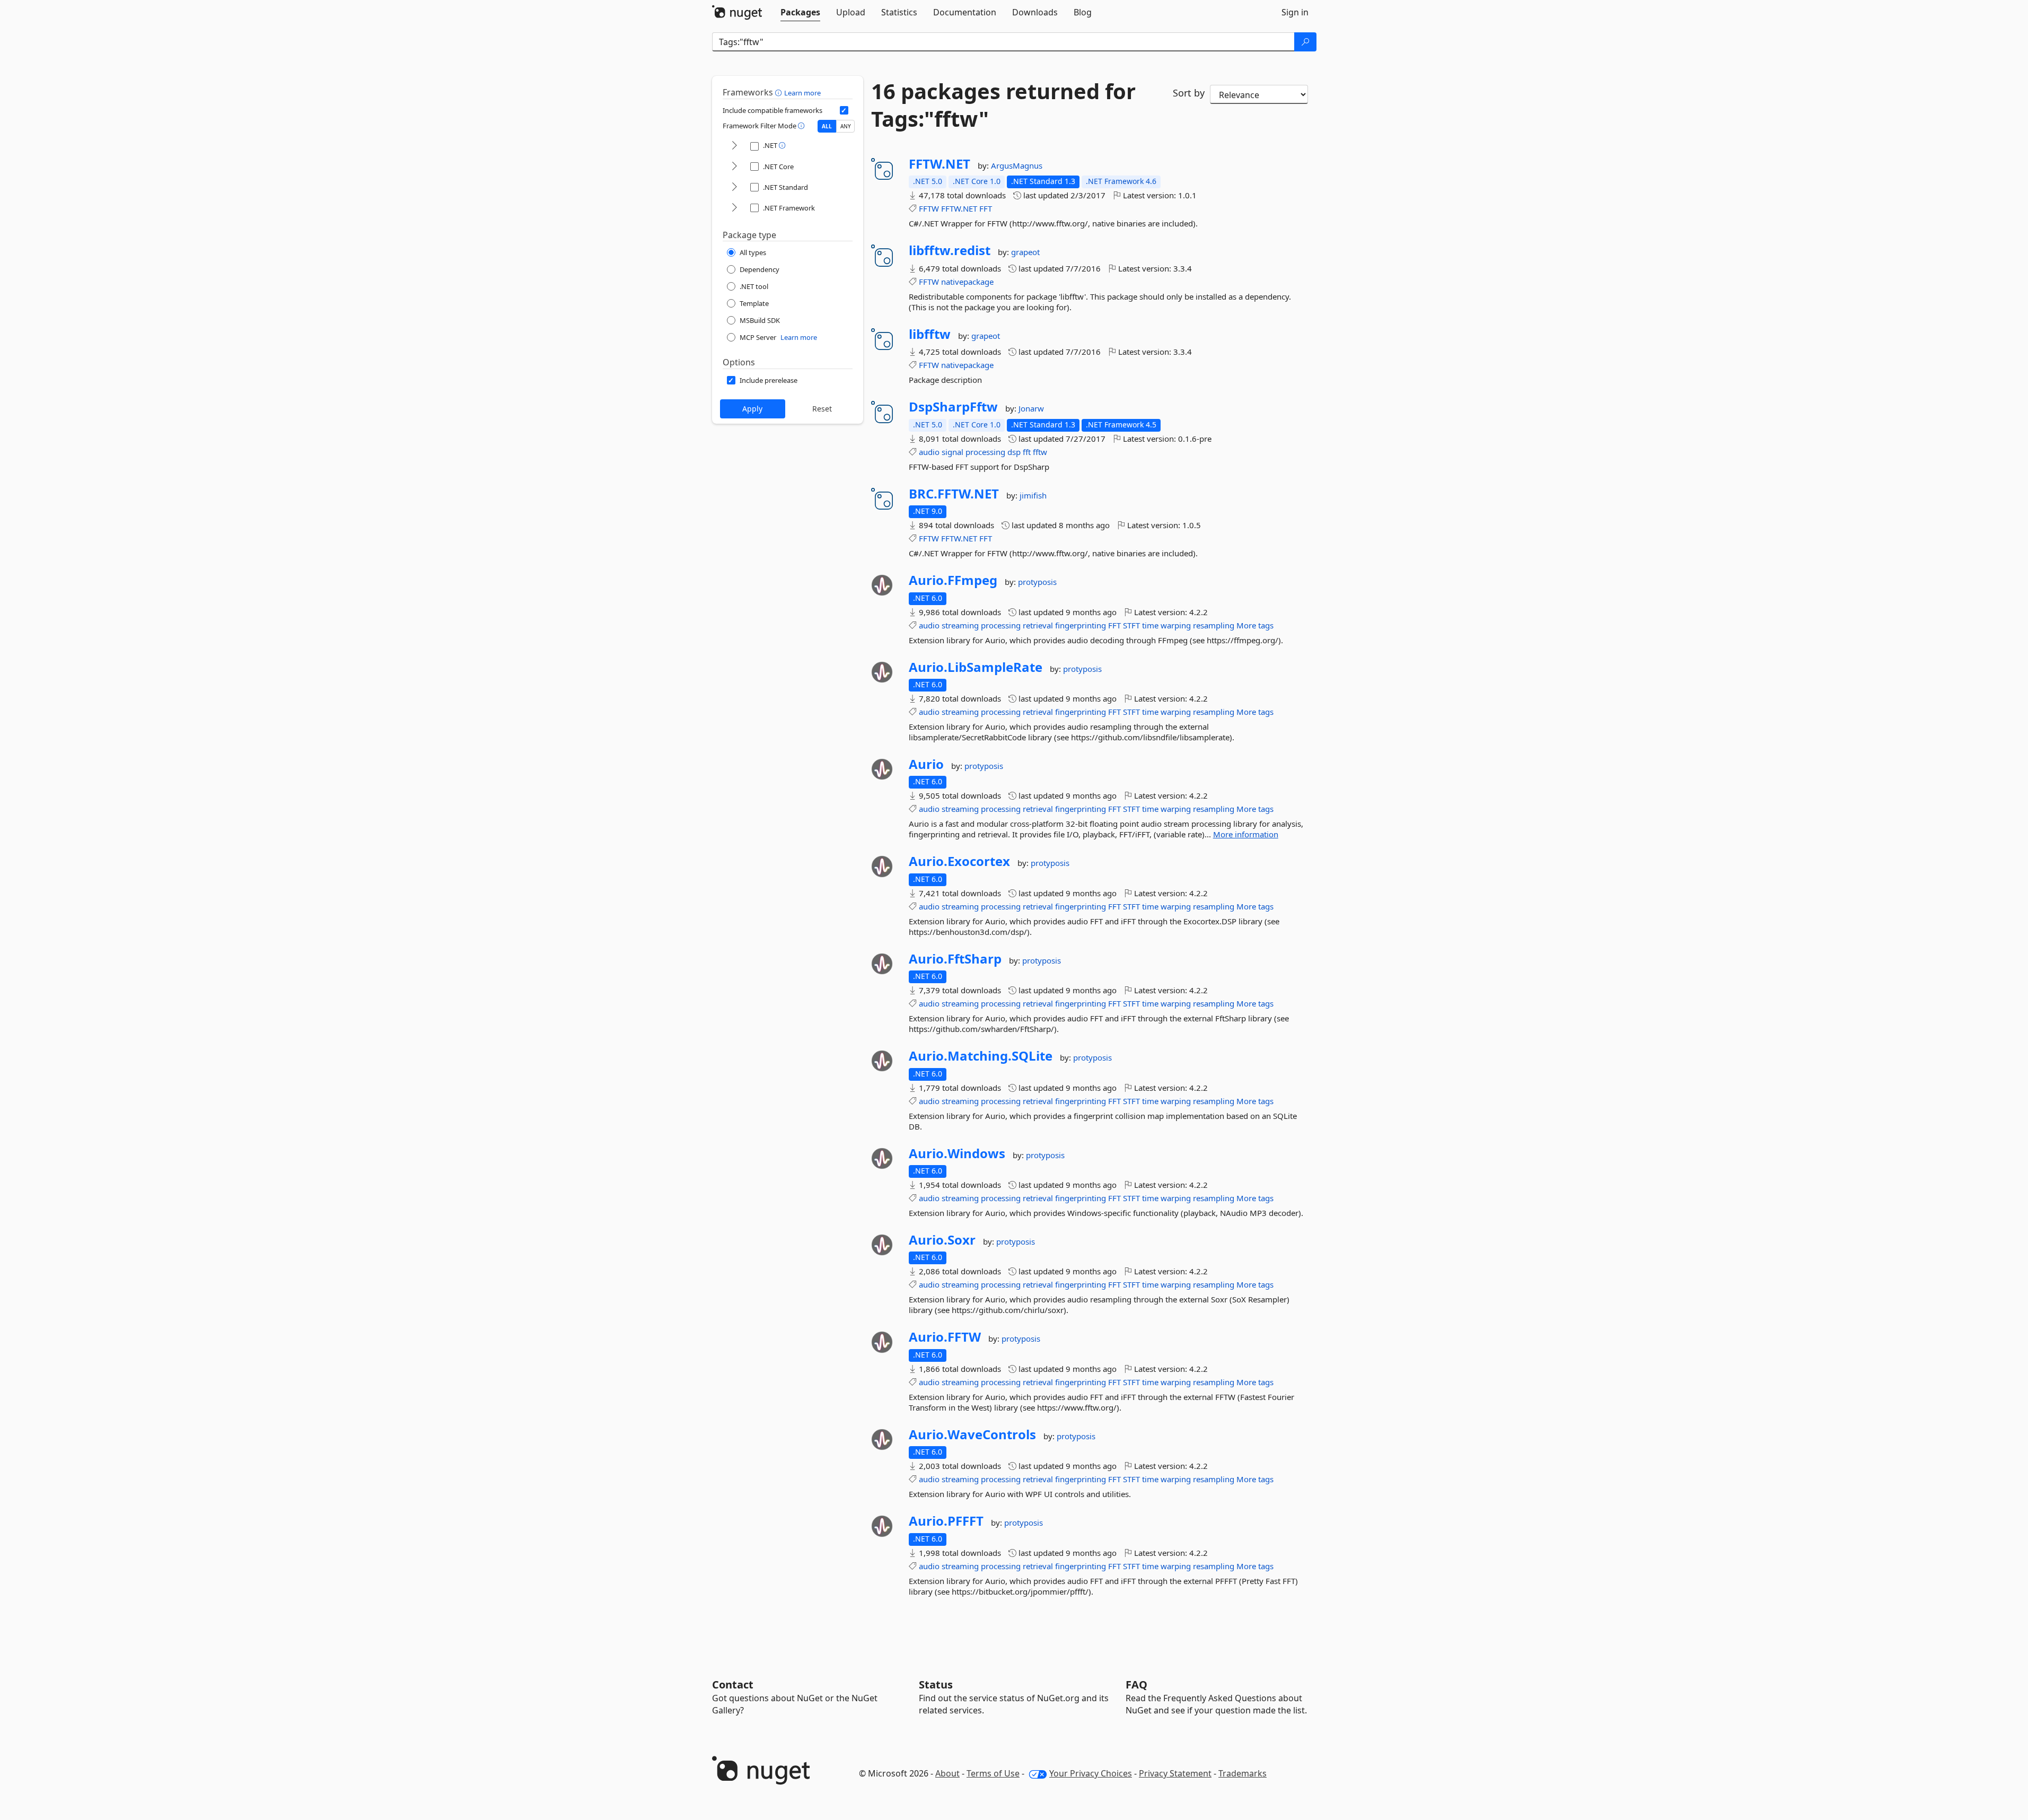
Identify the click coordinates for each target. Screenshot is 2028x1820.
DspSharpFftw (953, 407)
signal (952, 452)
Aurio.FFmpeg (953, 580)
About (947, 1773)
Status (936, 1685)
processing (985, 452)
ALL (827, 126)
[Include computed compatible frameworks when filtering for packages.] (844, 110)
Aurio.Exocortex (959, 861)
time (1150, 625)
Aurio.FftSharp (955, 959)
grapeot (1025, 252)
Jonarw (1031, 408)
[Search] (1305, 42)
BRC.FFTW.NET (954, 494)
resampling (1214, 625)
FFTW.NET (940, 164)
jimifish (1033, 495)
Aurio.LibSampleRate (976, 667)
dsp (1014, 452)
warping (1176, 625)
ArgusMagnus (1017, 165)
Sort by (1189, 93)
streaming (960, 625)
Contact (733, 1685)
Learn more (802, 93)
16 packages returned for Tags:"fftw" (1003, 105)
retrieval (1038, 625)
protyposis (1037, 582)
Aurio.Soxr (942, 1240)
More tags (1255, 625)
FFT (986, 208)
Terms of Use (993, 1773)
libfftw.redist (950, 250)
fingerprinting (1081, 625)
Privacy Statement (1175, 1773)
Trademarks (1243, 1773)
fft (1027, 452)
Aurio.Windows (957, 1153)
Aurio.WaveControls (972, 1434)
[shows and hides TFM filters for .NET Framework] (734, 208)
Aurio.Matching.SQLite (981, 1056)
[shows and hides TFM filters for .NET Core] (734, 167)
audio (929, 452)
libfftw (930, 334)
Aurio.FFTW (945, 1337)
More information (1246, 834)
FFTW (929, 208)
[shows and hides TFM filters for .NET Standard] (734, 187)
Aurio (926, 764)
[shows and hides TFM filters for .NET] (734, 146)
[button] (780, 92)
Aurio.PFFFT (946, 1521)
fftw (1040, 452)
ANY (846, 126)
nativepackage (967, 282)
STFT (1131, 625)
